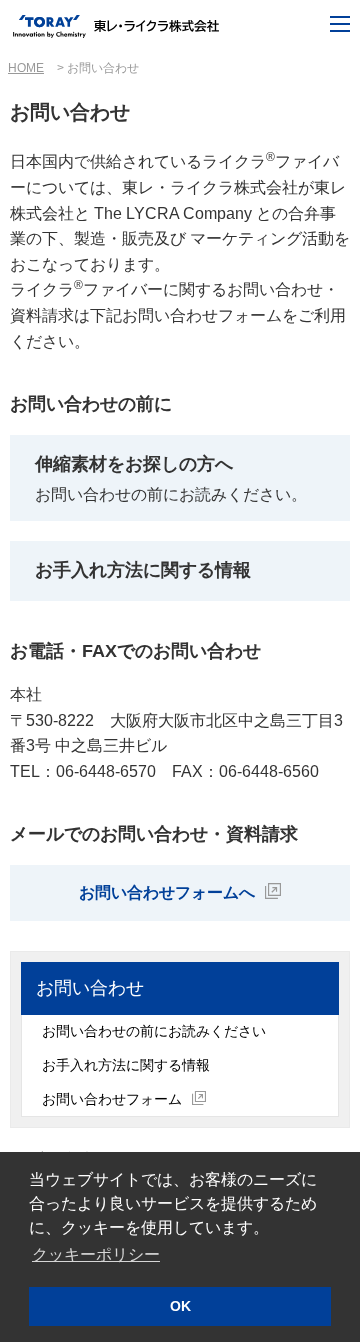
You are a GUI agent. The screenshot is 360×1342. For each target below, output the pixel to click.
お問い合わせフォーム (112, 1099)
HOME (26, 68)
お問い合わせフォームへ (167, 892)
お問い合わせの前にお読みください (154, 1031)
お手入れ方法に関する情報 (126, 1065)
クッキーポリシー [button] (96, 1254)
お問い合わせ (90, 988)
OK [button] (180, 1306)
